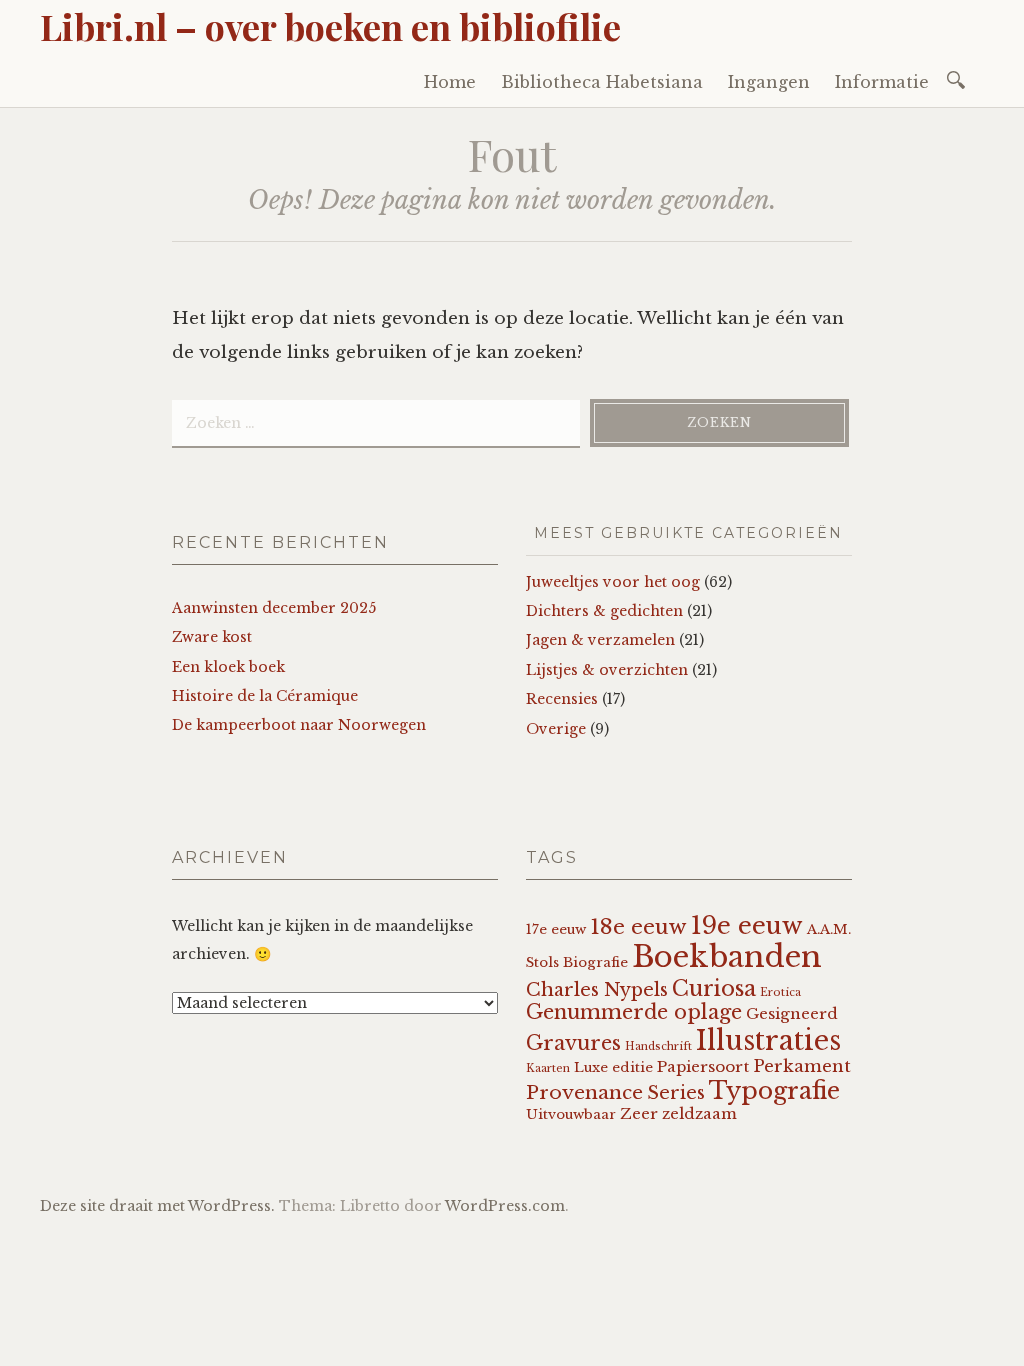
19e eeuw (747, 925)
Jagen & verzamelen (600, 640)
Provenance (584, 1092)
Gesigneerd (792, 1013)
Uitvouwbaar (571, 1114)
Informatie (882, 82)
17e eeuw (556, 929)
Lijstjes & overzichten (607, 670)
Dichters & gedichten (604, 611)
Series (676, 1093)
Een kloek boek (228, 667)
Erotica (780, 992)
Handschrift (658, 1046)
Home (450, 82)
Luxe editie (613, 1067)
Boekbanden (727, 957)
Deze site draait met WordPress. (157, 1206)
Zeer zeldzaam (678, 1113)
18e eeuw (638, 927)
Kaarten (548, 1068)
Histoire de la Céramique (265, 696)
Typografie (774, 1090)
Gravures (573, 1043)
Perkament (802, 1066)
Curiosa (714, 988)
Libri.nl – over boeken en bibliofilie (330, 26)
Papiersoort (703, 1066)
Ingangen (769, 82)
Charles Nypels (597, 990)
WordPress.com (505, 1206)
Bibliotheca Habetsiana (602, 82)
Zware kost (212, 637)
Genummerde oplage (634, 1012)
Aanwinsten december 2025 (274, 608)
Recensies (562, 699)
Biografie (595, 962)
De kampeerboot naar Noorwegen (299, 725)
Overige (556, 729)
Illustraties (768, 1040)
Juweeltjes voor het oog (613, 582)
